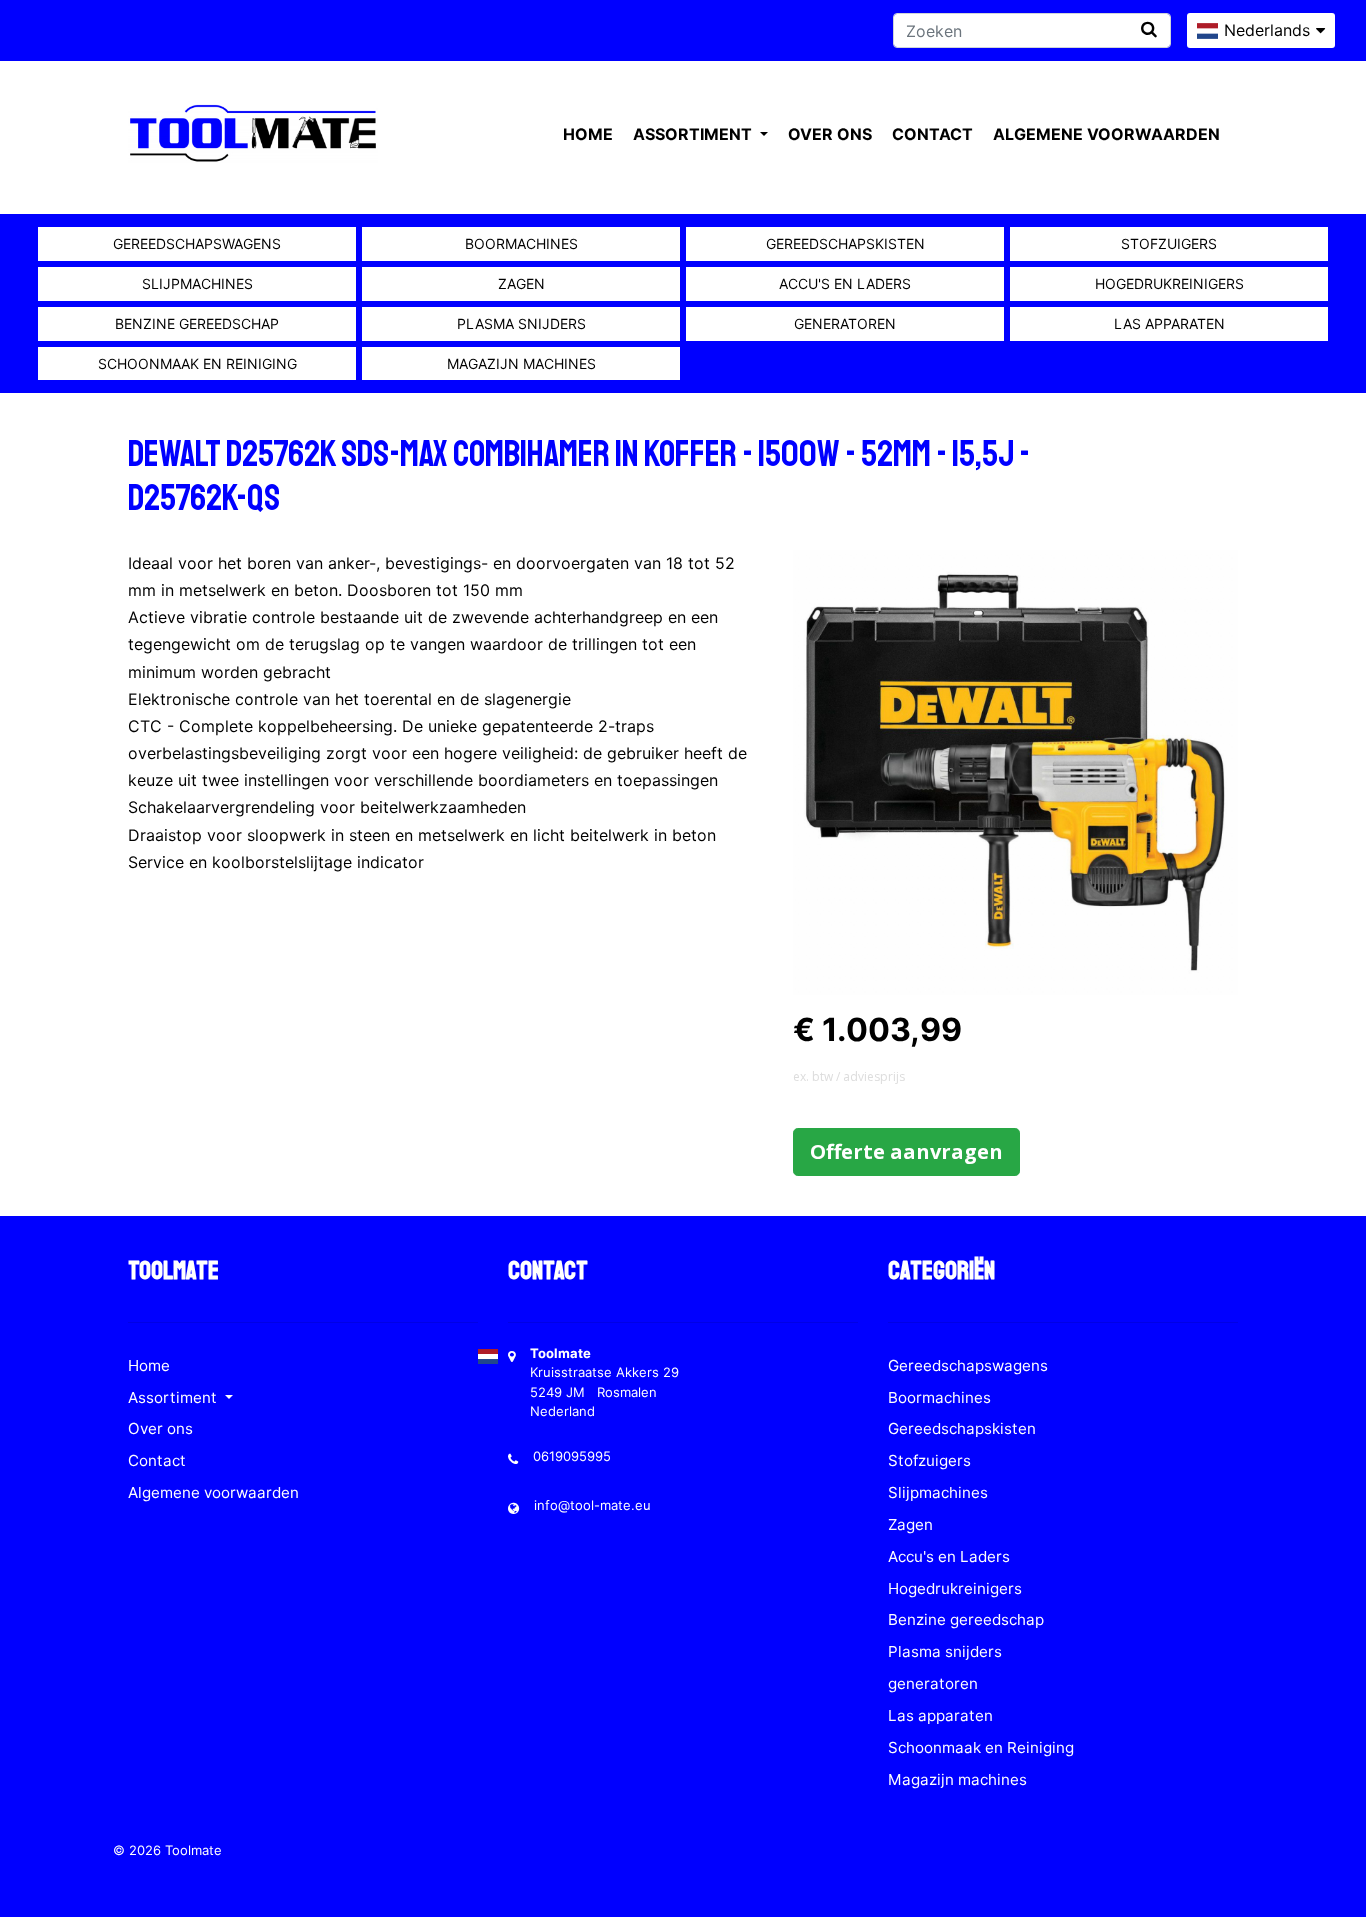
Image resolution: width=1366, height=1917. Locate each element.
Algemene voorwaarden (1106, 134)
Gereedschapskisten (845, 243)
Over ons (830, 134)
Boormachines (521, 243)
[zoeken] (1149, 29)
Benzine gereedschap (197, 323)
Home (588, 134)
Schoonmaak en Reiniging (197, 363)
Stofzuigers (1169, 243)
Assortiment (694, 134)
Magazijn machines (521, 363)
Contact (932, 134)
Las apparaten (1169, 323)
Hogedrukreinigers (1169, 283)
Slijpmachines (197, 283)
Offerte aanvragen (906, 1151)
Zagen (521, 283)
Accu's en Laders (845, 283)
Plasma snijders (521, 323)
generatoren (845, 323)
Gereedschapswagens (197, 243)
